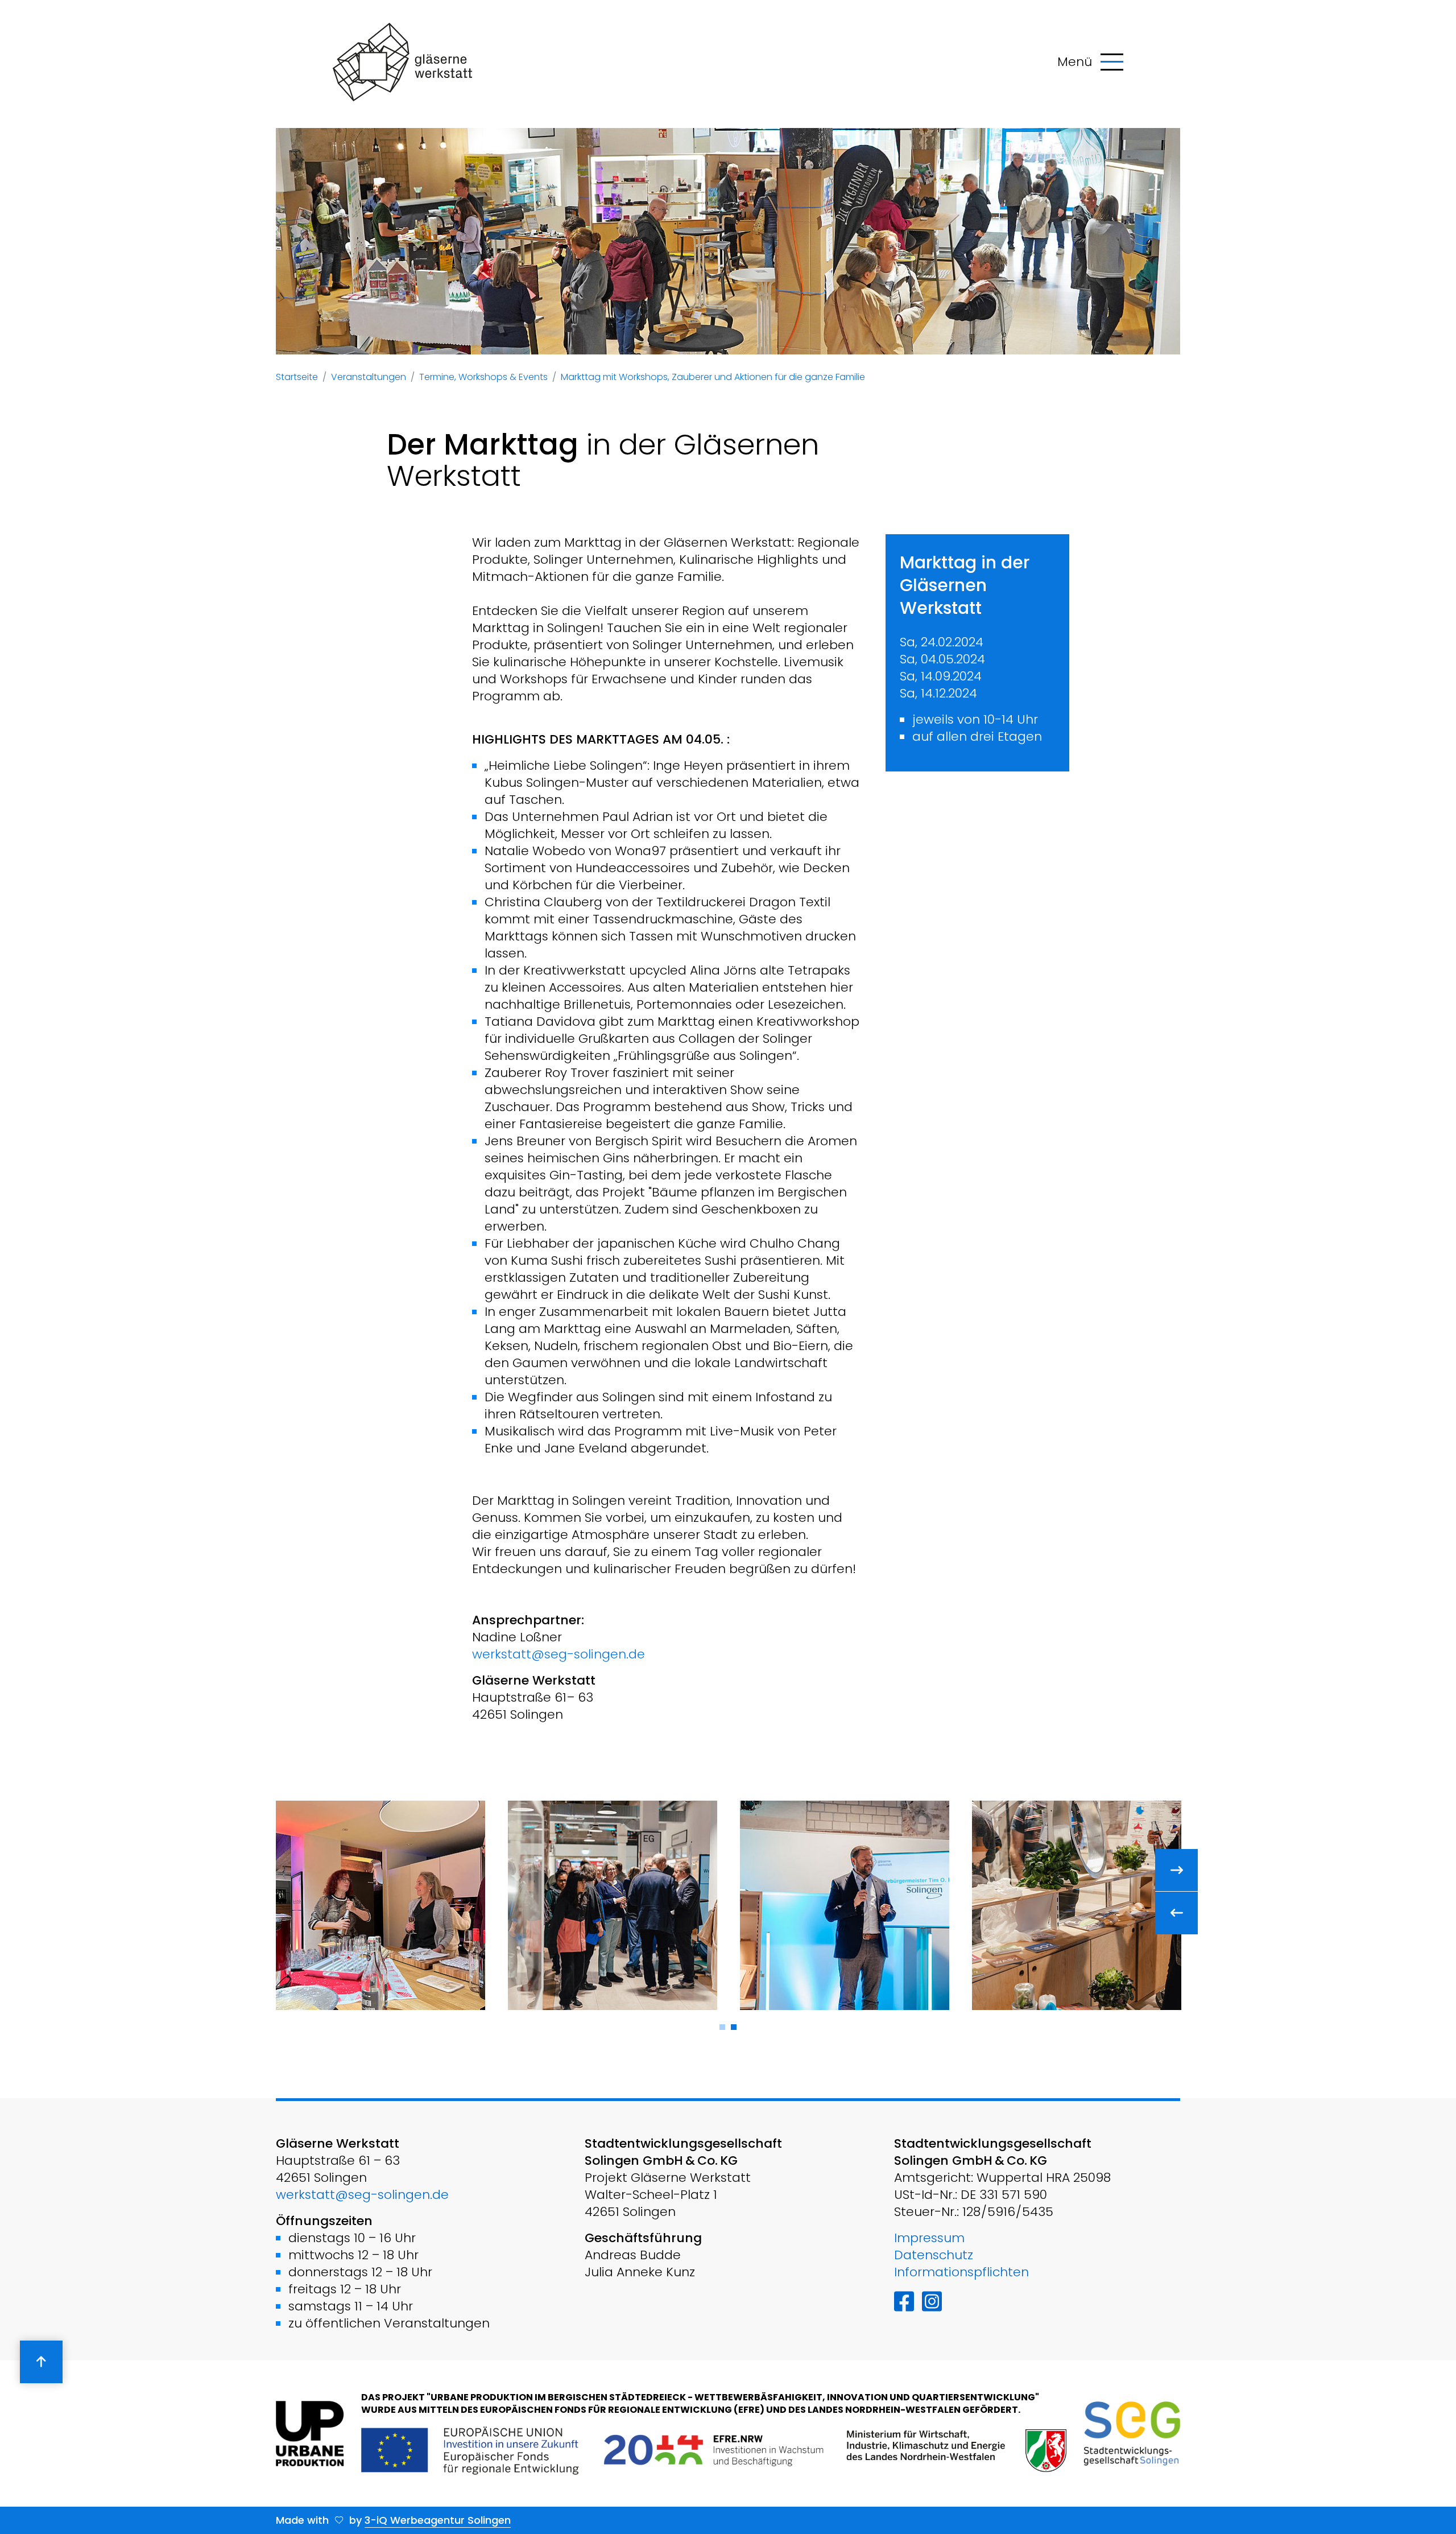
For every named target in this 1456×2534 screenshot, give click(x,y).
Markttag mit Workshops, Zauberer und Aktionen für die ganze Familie (713, 377)
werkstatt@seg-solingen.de (559, 1654)
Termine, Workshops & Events (483, 377)
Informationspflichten (961, 2272)
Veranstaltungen (369, 377)
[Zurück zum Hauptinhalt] (41, 2362)
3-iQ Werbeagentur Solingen (438, 2520)
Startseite (297, 377)
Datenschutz (934, 2255)
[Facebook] (904, 2302)
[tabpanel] (380, 1905)
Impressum (929, 2238)
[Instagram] (932, 2302)
